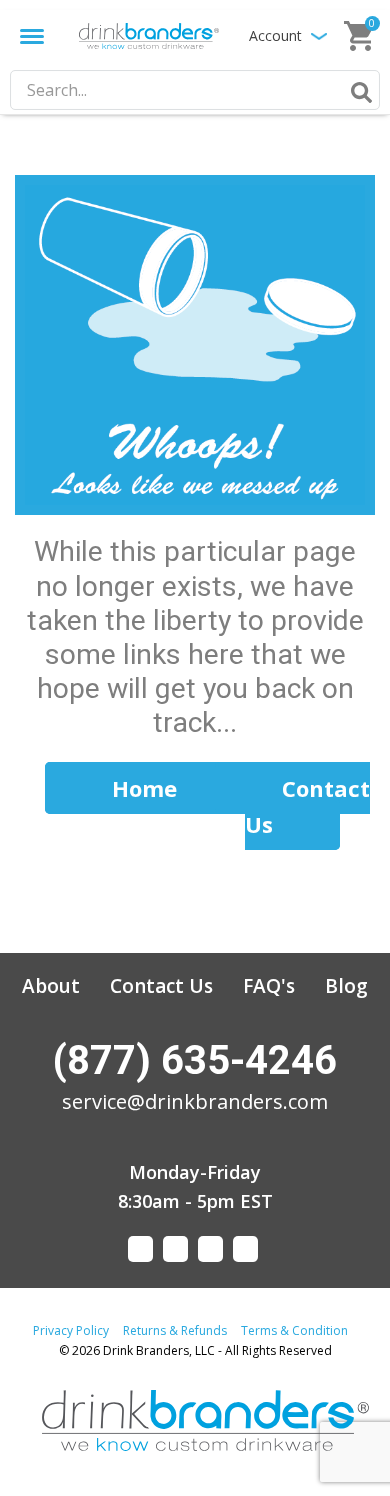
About (51, 986)
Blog (346, 986)
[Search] (358, 92)
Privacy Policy (71, 1330)
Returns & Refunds (175, 1330)
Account (275, 35)
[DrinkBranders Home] (149, 36)
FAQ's (269, 986)
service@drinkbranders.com (195, 1101)
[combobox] (195, 90)
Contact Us (161, 986)
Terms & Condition (294, 1330)
